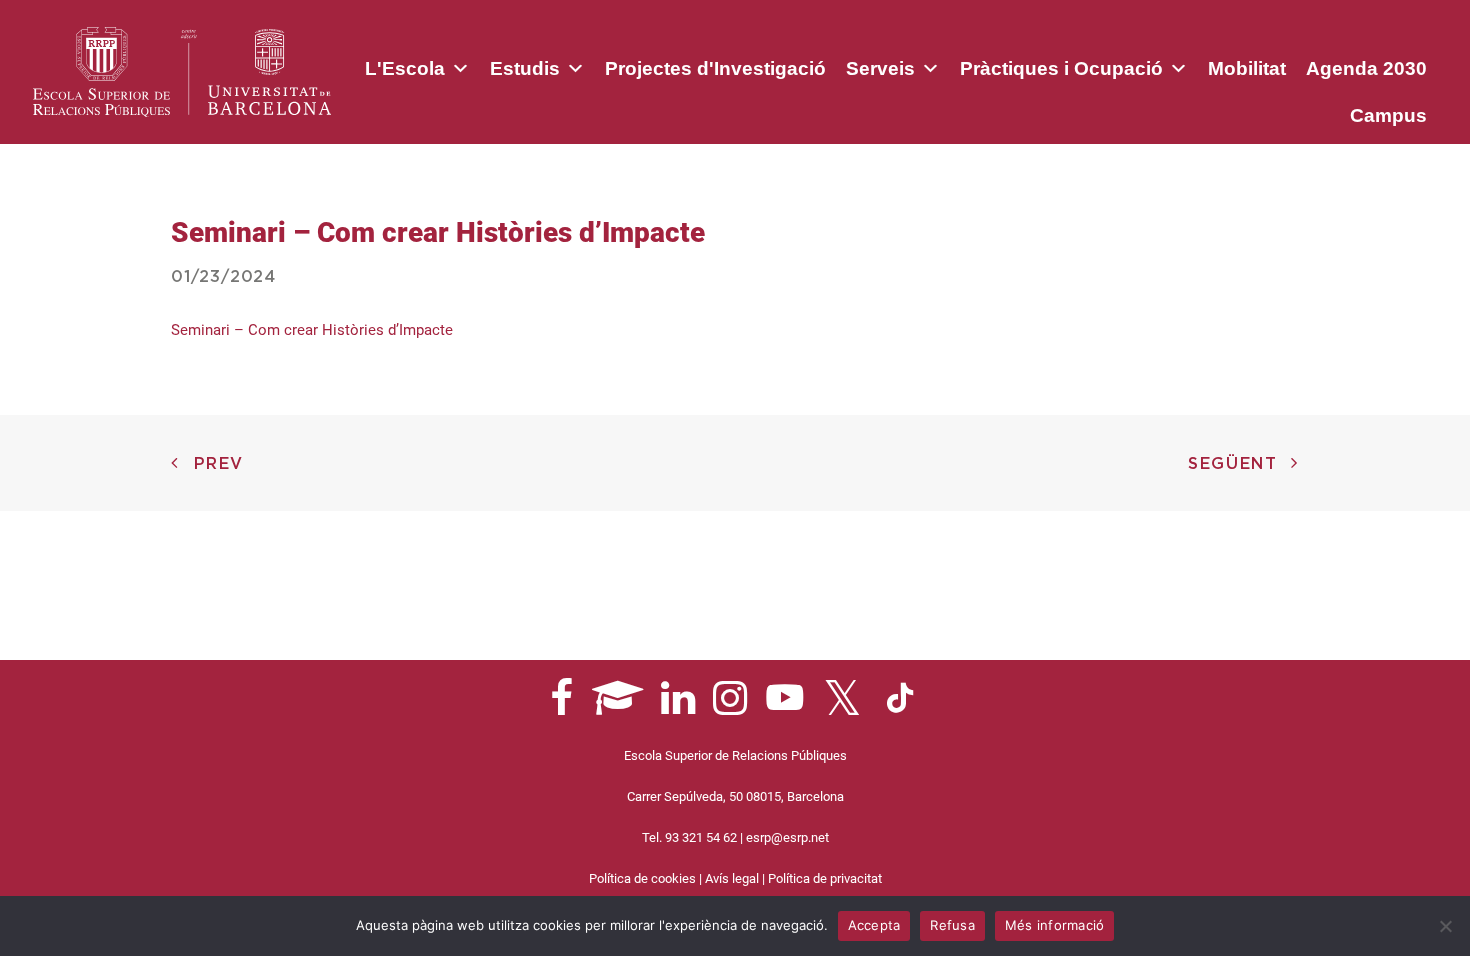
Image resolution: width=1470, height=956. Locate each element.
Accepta (874, 925)
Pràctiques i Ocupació (1061, 68)
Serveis (880, 68)
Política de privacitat (825, 878)
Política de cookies (642, 878)
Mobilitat (1247, 68)
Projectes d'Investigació (715, 68)
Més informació (1055, 925)
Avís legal (732, 878)
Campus (1388, 115)
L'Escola (405, 68)
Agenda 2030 (1366, 68)
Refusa (952, 925)
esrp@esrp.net (787, 837)
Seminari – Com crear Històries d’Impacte (312, 330)
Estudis (525, 68)
